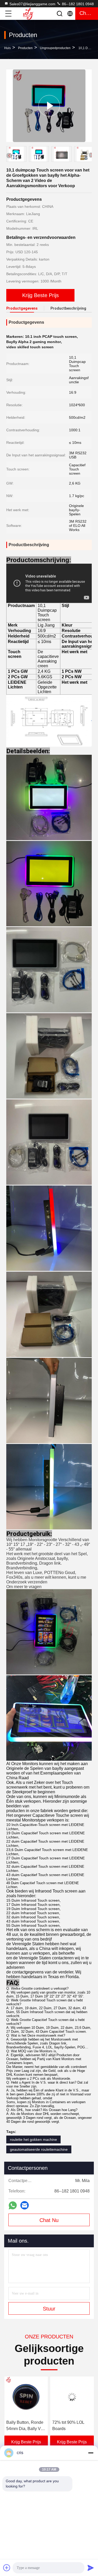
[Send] (91, 2568)
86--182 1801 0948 (77, 4)
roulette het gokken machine (33, 2139)
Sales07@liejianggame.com (32, 4)
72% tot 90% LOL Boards (22, 2425)
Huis (7, 48)
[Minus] (91, 2453)
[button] (91, 155)
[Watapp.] (13, 2205)
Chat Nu (49, 2220)
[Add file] (7, 2568)
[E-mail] (25, 2205)
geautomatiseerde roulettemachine (39, 2149)
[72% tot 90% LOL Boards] (26, 2397)
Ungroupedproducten (55, 48)
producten (25, 48)
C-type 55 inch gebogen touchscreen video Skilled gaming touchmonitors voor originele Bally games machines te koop (70, 2426)
